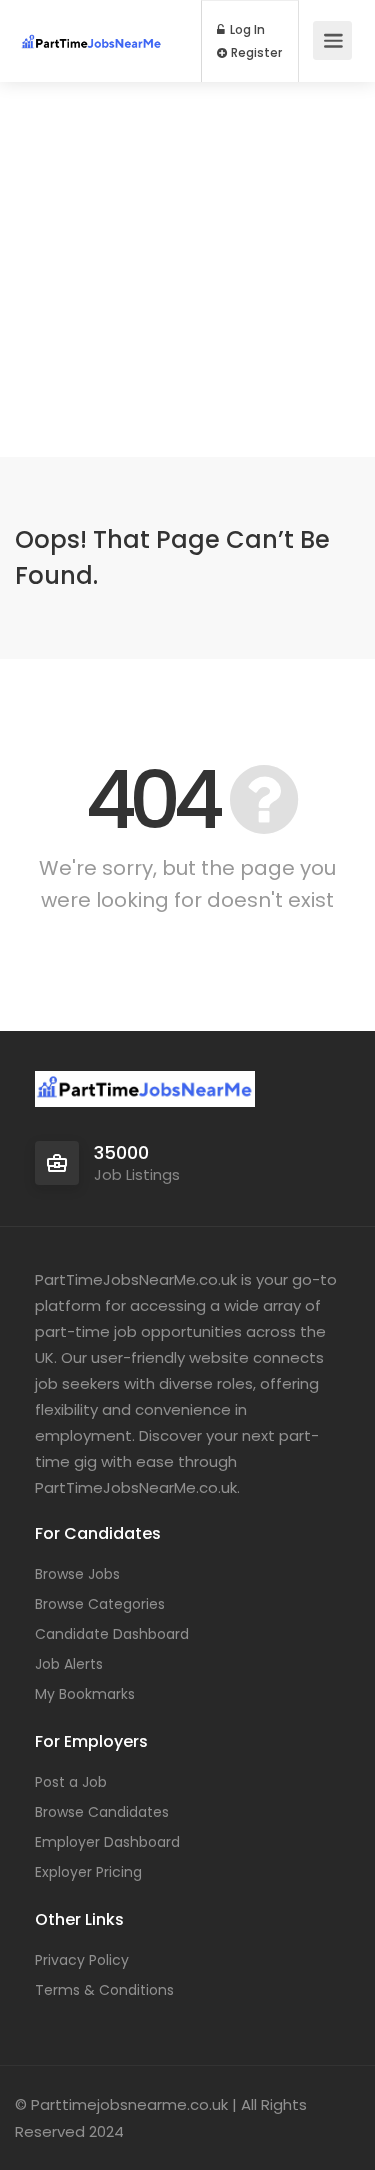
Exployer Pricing (88, 1872)
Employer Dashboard (107, 1842)
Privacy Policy (82, 1960)
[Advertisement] (187, 269)
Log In (246, 30)
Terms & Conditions (104, 1990)
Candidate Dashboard (112, 1634)
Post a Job (71, 1782)
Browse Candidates (102, 1812)
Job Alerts (69, 1664)
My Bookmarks (85, 1694)
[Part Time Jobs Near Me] (91, 23)
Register (255, 53)
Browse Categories (100, 1604)
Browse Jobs (77, 1574)
